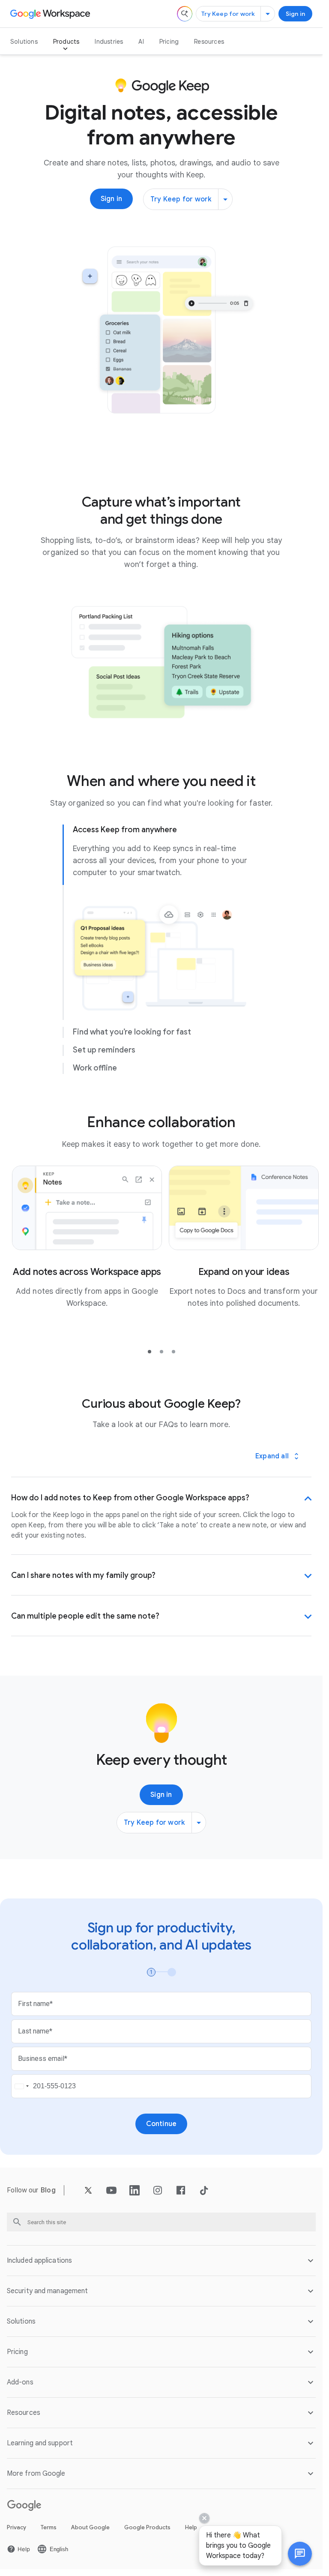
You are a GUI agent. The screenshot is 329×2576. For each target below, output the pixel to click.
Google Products (147, 2527)
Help (191, 2527)
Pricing (169, 42)
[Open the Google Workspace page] (51, 14)
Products (66, 42)
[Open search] (185, 14)
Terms (49, 2527)
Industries (109, 42)
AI (141, 42)
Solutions (24, 42)
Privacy (16, 2527)
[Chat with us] (300, 2554)
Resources (209, 42)
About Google (90, 2527)
